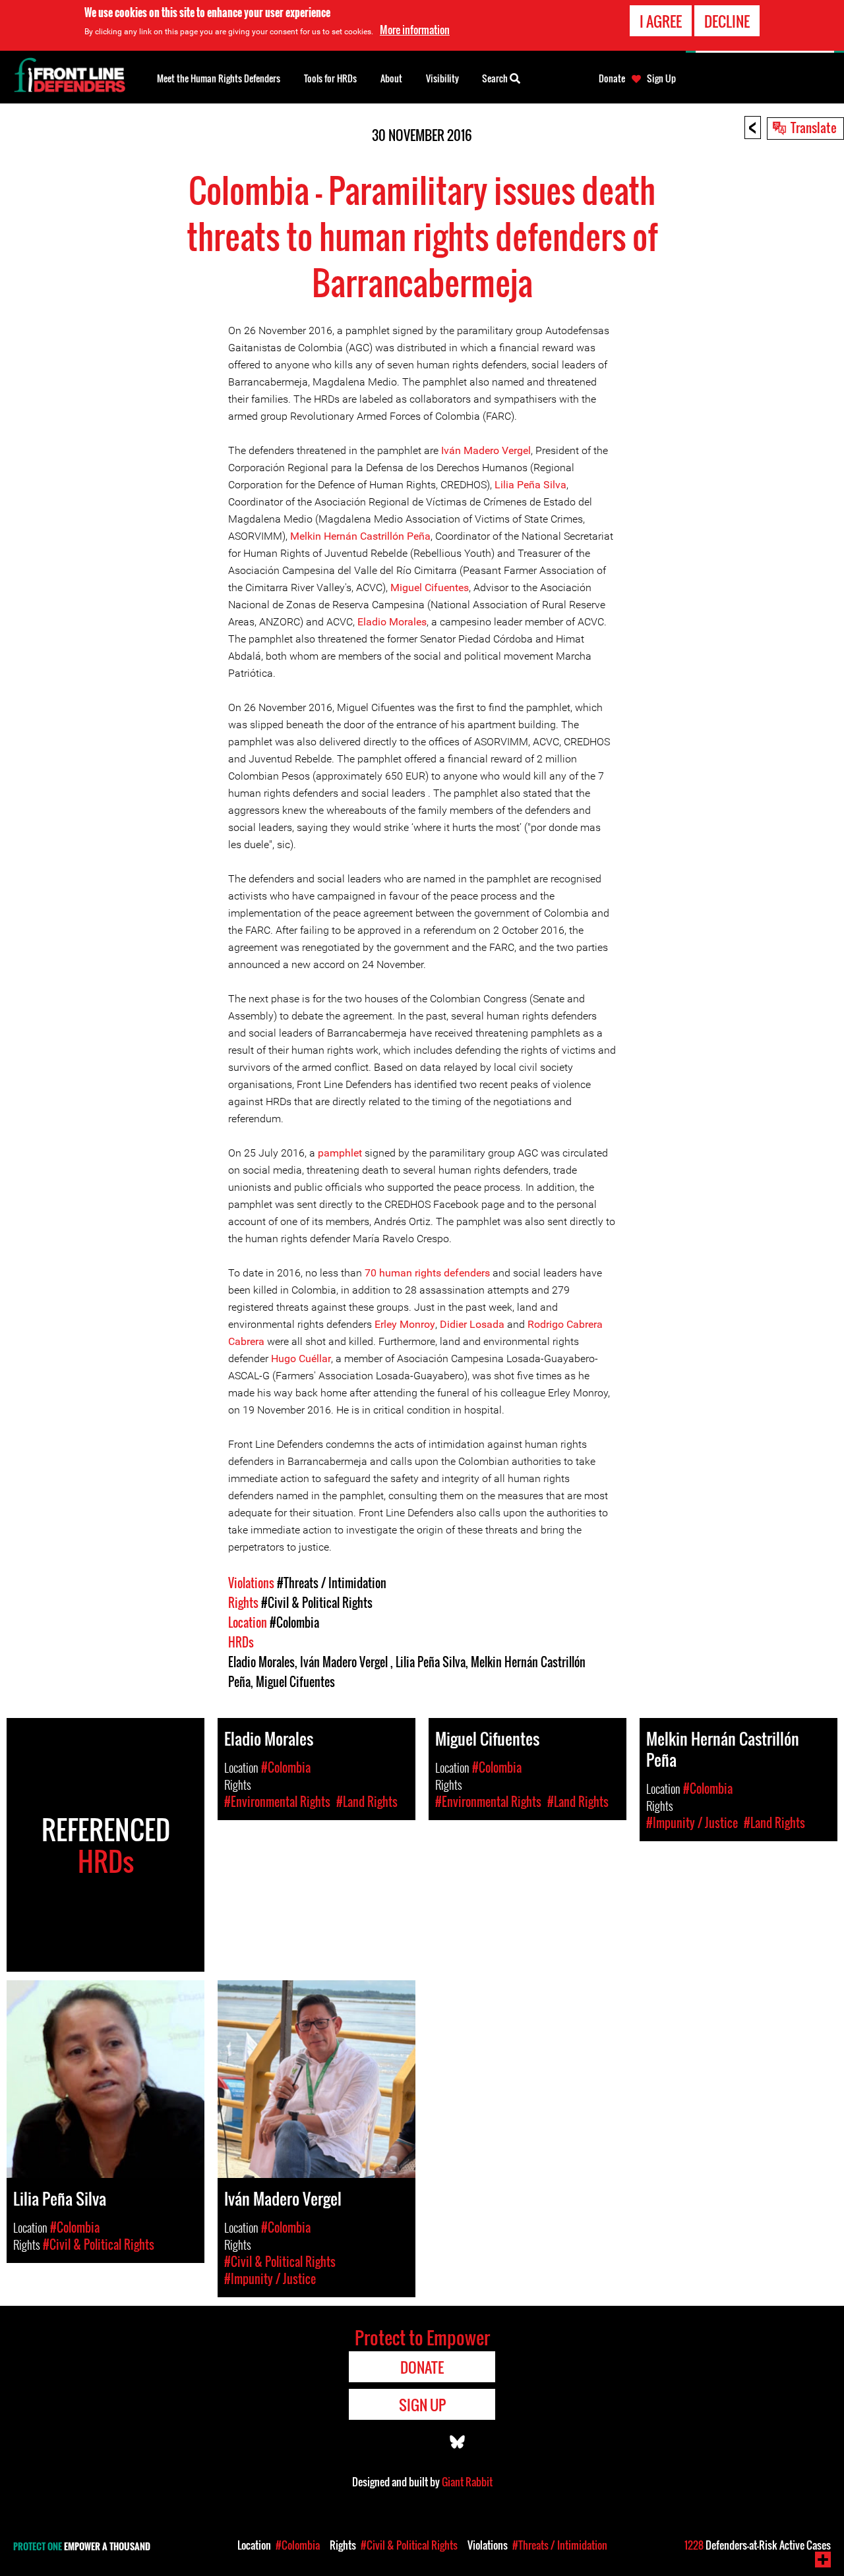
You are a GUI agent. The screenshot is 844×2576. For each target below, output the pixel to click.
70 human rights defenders (427, 1273)
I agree (661, 21)
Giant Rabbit (467, 2482)
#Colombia (294, 1622)
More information (415, 30)
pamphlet (340, 1153)
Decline (727, 21)
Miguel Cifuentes (430, 587)
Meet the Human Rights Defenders (219, 78)
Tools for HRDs (330, 78)
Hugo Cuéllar (301, 1359)
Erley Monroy (405, 1324)
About (391, 78)
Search (496, 78)
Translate (814, 127)
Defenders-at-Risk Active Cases (758, 2545)
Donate (612, 78)
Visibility (442, 78)
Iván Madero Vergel (486, 450)
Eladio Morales (392, 622)
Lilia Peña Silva (530, 485)
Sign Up (661, 78)
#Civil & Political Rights (317, 1603)
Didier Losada (472, 1324)
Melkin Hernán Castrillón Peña (360, 536)
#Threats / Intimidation (332, 1583)
